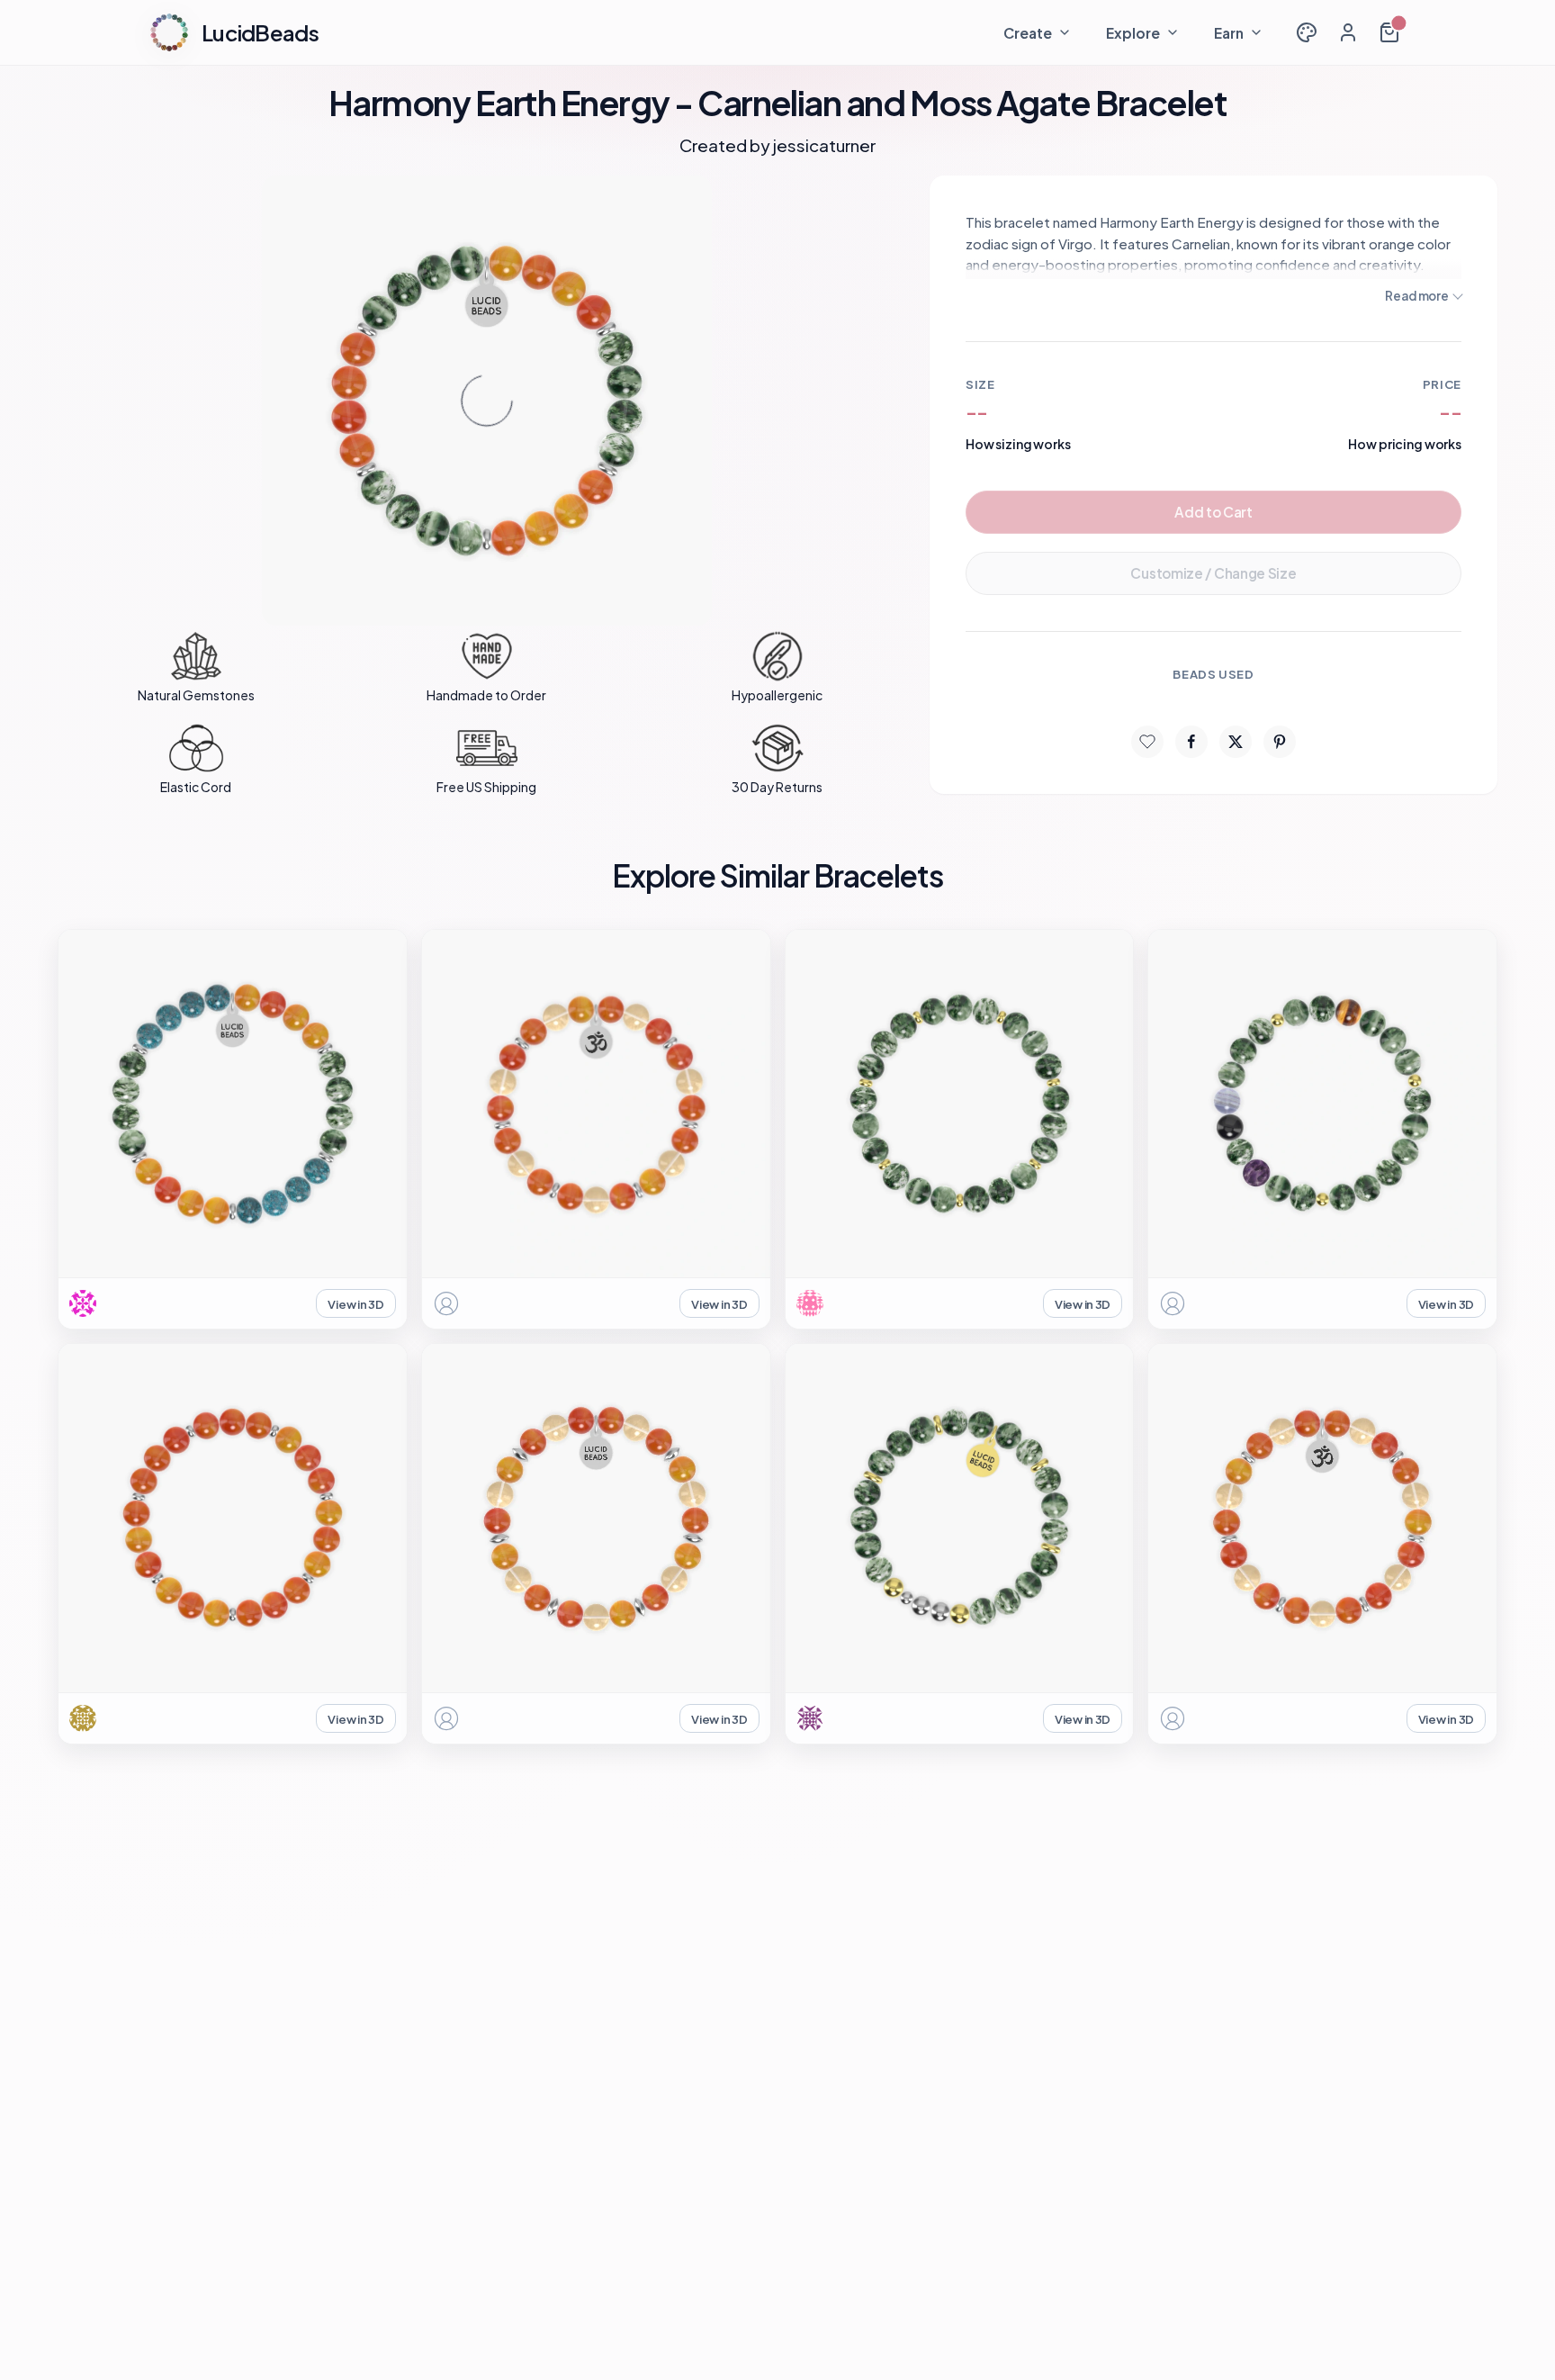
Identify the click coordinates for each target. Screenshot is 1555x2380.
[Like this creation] (1147, 742)
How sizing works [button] (1018, 444)
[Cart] (1389, 32)
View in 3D (355, 1304)
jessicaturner (824, 145)
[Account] (1348, 32)
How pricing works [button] (1405, 444)
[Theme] (1307, 32)
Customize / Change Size (1213, 573)
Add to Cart (1213, 512)
